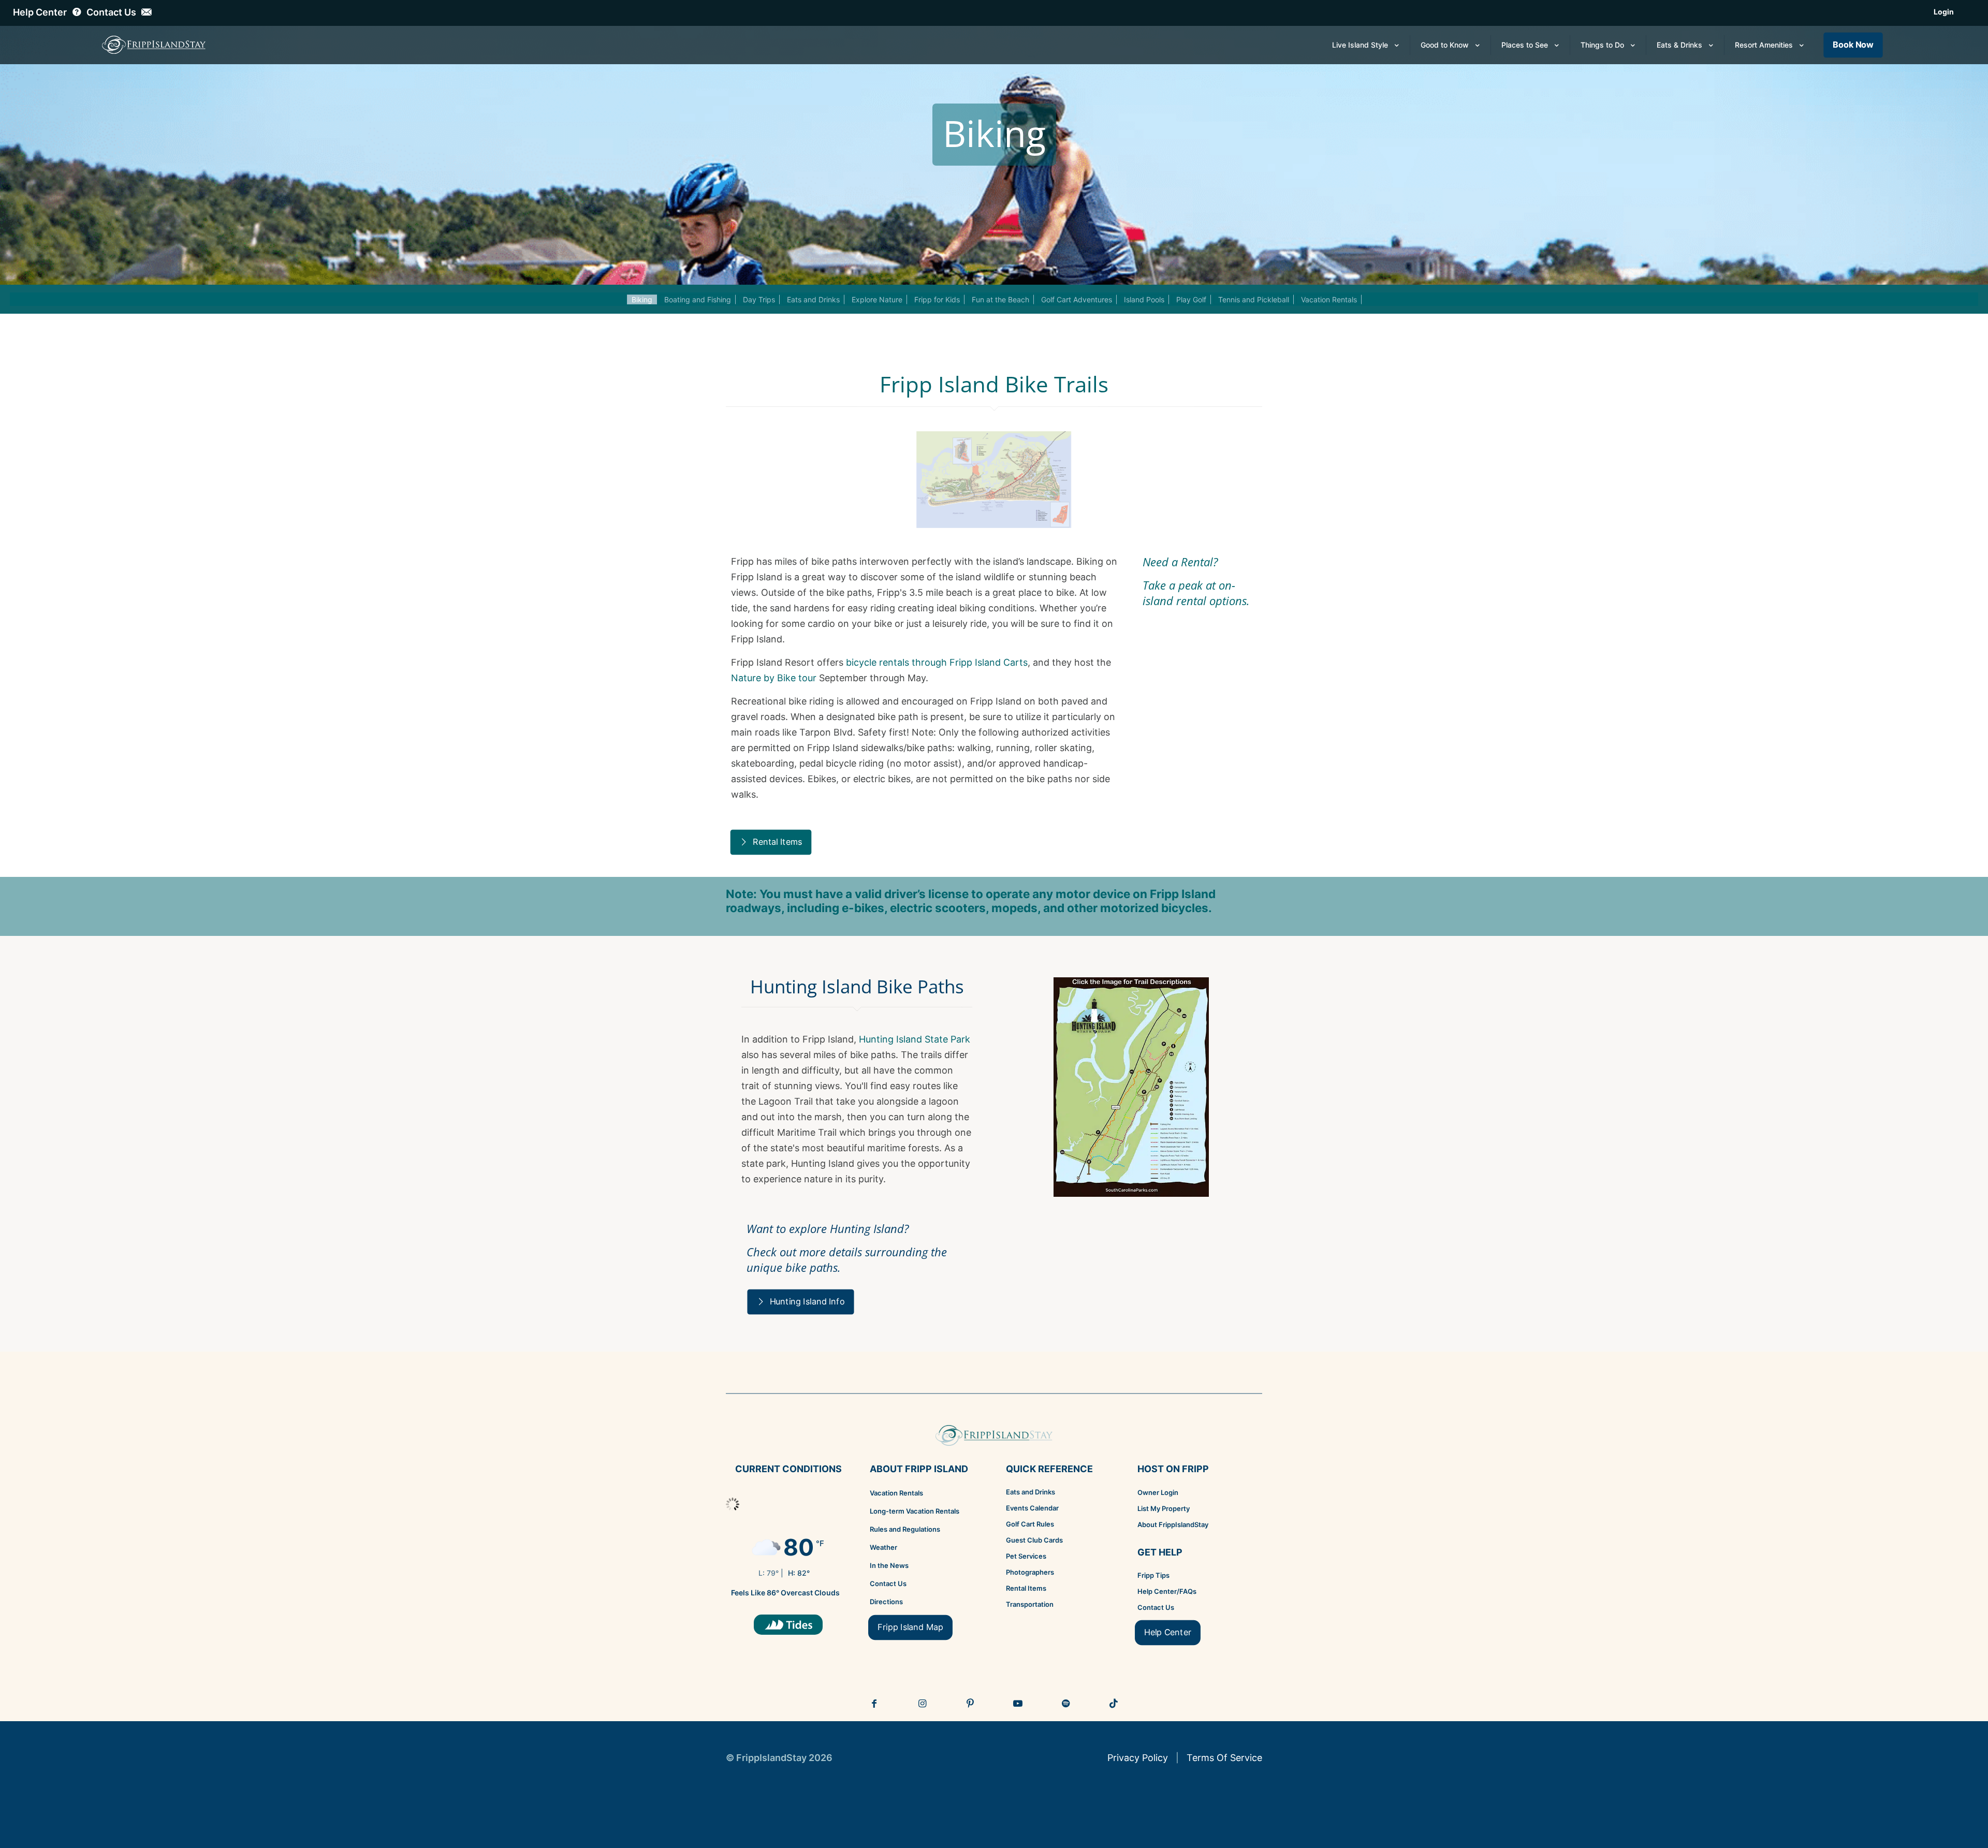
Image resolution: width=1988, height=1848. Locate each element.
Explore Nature (877, 299)
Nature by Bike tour (774, 678)
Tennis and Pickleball (1254, 299)
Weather (883, 1547)
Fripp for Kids (937, 299)
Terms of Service (1224, 1758)
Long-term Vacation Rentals (915, 1511)
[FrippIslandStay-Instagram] (923, 1704)
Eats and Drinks (813, 299)
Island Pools (1144, 299)
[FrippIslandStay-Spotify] (1066, 1704)
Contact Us (888, 1583)
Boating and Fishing (698, 299)
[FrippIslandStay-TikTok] (1114, 1704)
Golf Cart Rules (1030, 1524)
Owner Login (1158, 1492)
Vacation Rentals (1329, 299)
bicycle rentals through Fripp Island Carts (937, 662)
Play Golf (1191, 299)
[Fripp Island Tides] (788, 1625)
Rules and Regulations (905, 1529)
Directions (886, 1602)
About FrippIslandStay (1173, 1524)
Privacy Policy (1138, 1758)
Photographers (1030, 1572)
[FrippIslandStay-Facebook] (874, 1704)
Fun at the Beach (1000, 299)
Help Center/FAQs (1167, 1591)
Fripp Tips (1153, 1575)
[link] (1131, 1087)
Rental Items (1026, 1588)
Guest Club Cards (1034, 1540)
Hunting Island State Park (915, 1039)
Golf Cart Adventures (1077, 299)
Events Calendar (1032, 1508)
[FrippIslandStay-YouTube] (1018, 1704)
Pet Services (1026, 1556)
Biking (642, 299)
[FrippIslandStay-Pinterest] (970, 1704)
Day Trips (759, 299)
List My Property (1164, 1508)
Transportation (1030, 1604)
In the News (889, 1565)
